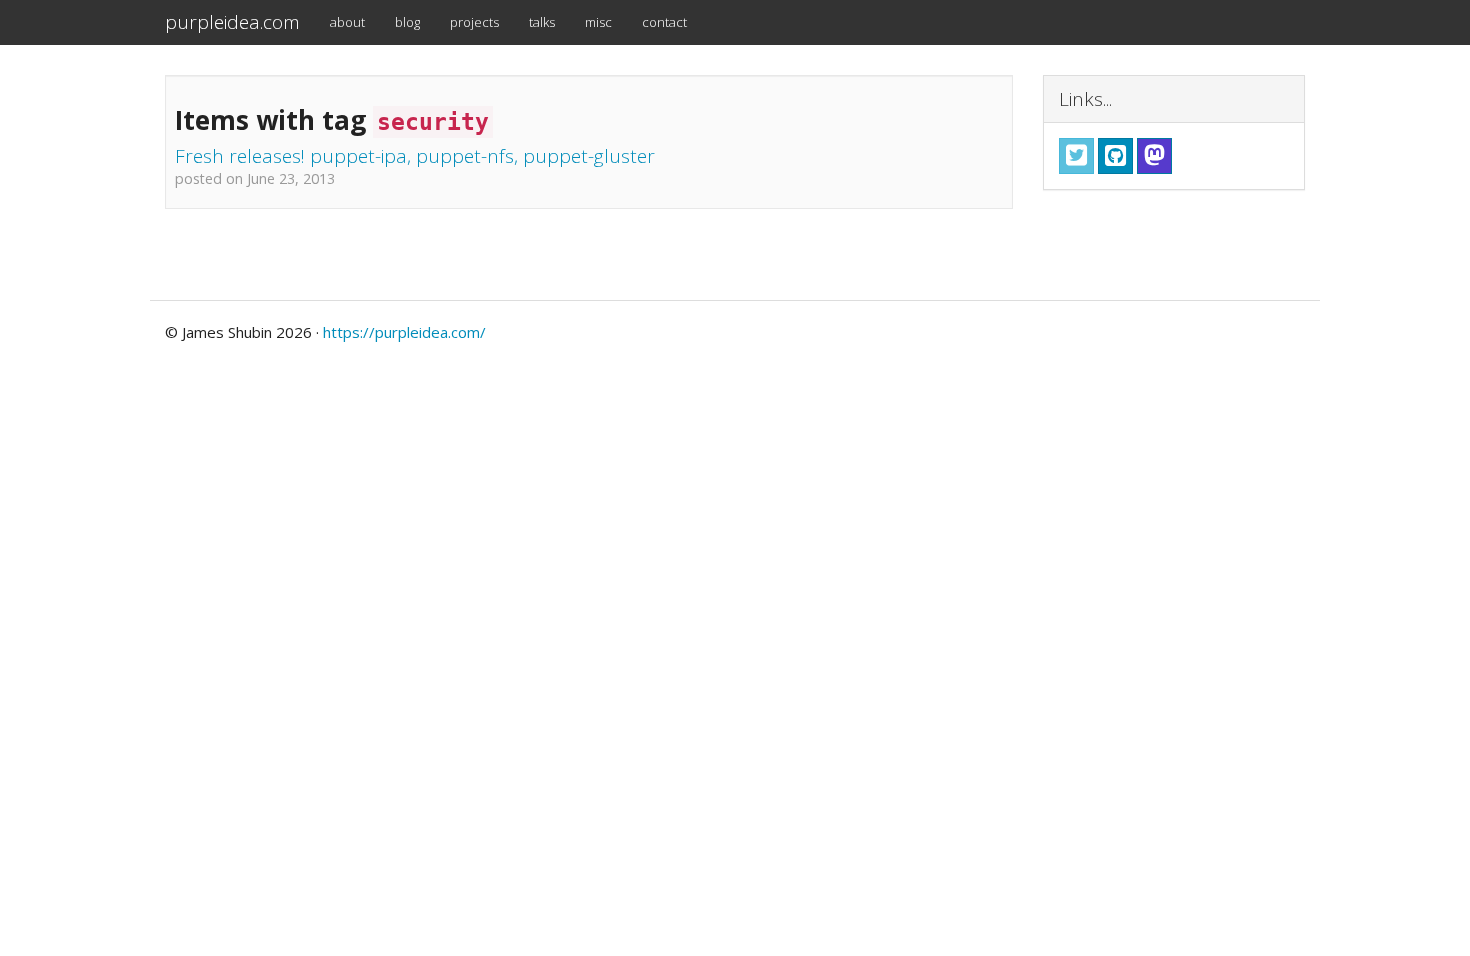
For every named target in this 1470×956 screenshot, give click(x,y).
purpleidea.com (232, 22)
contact (664, 22)
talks (542, 22)
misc (598, 22)
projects (474, 22)
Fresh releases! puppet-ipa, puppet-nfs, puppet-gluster (415, 156)
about (347, 22)
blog (407, 22)
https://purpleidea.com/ (404, 332)
